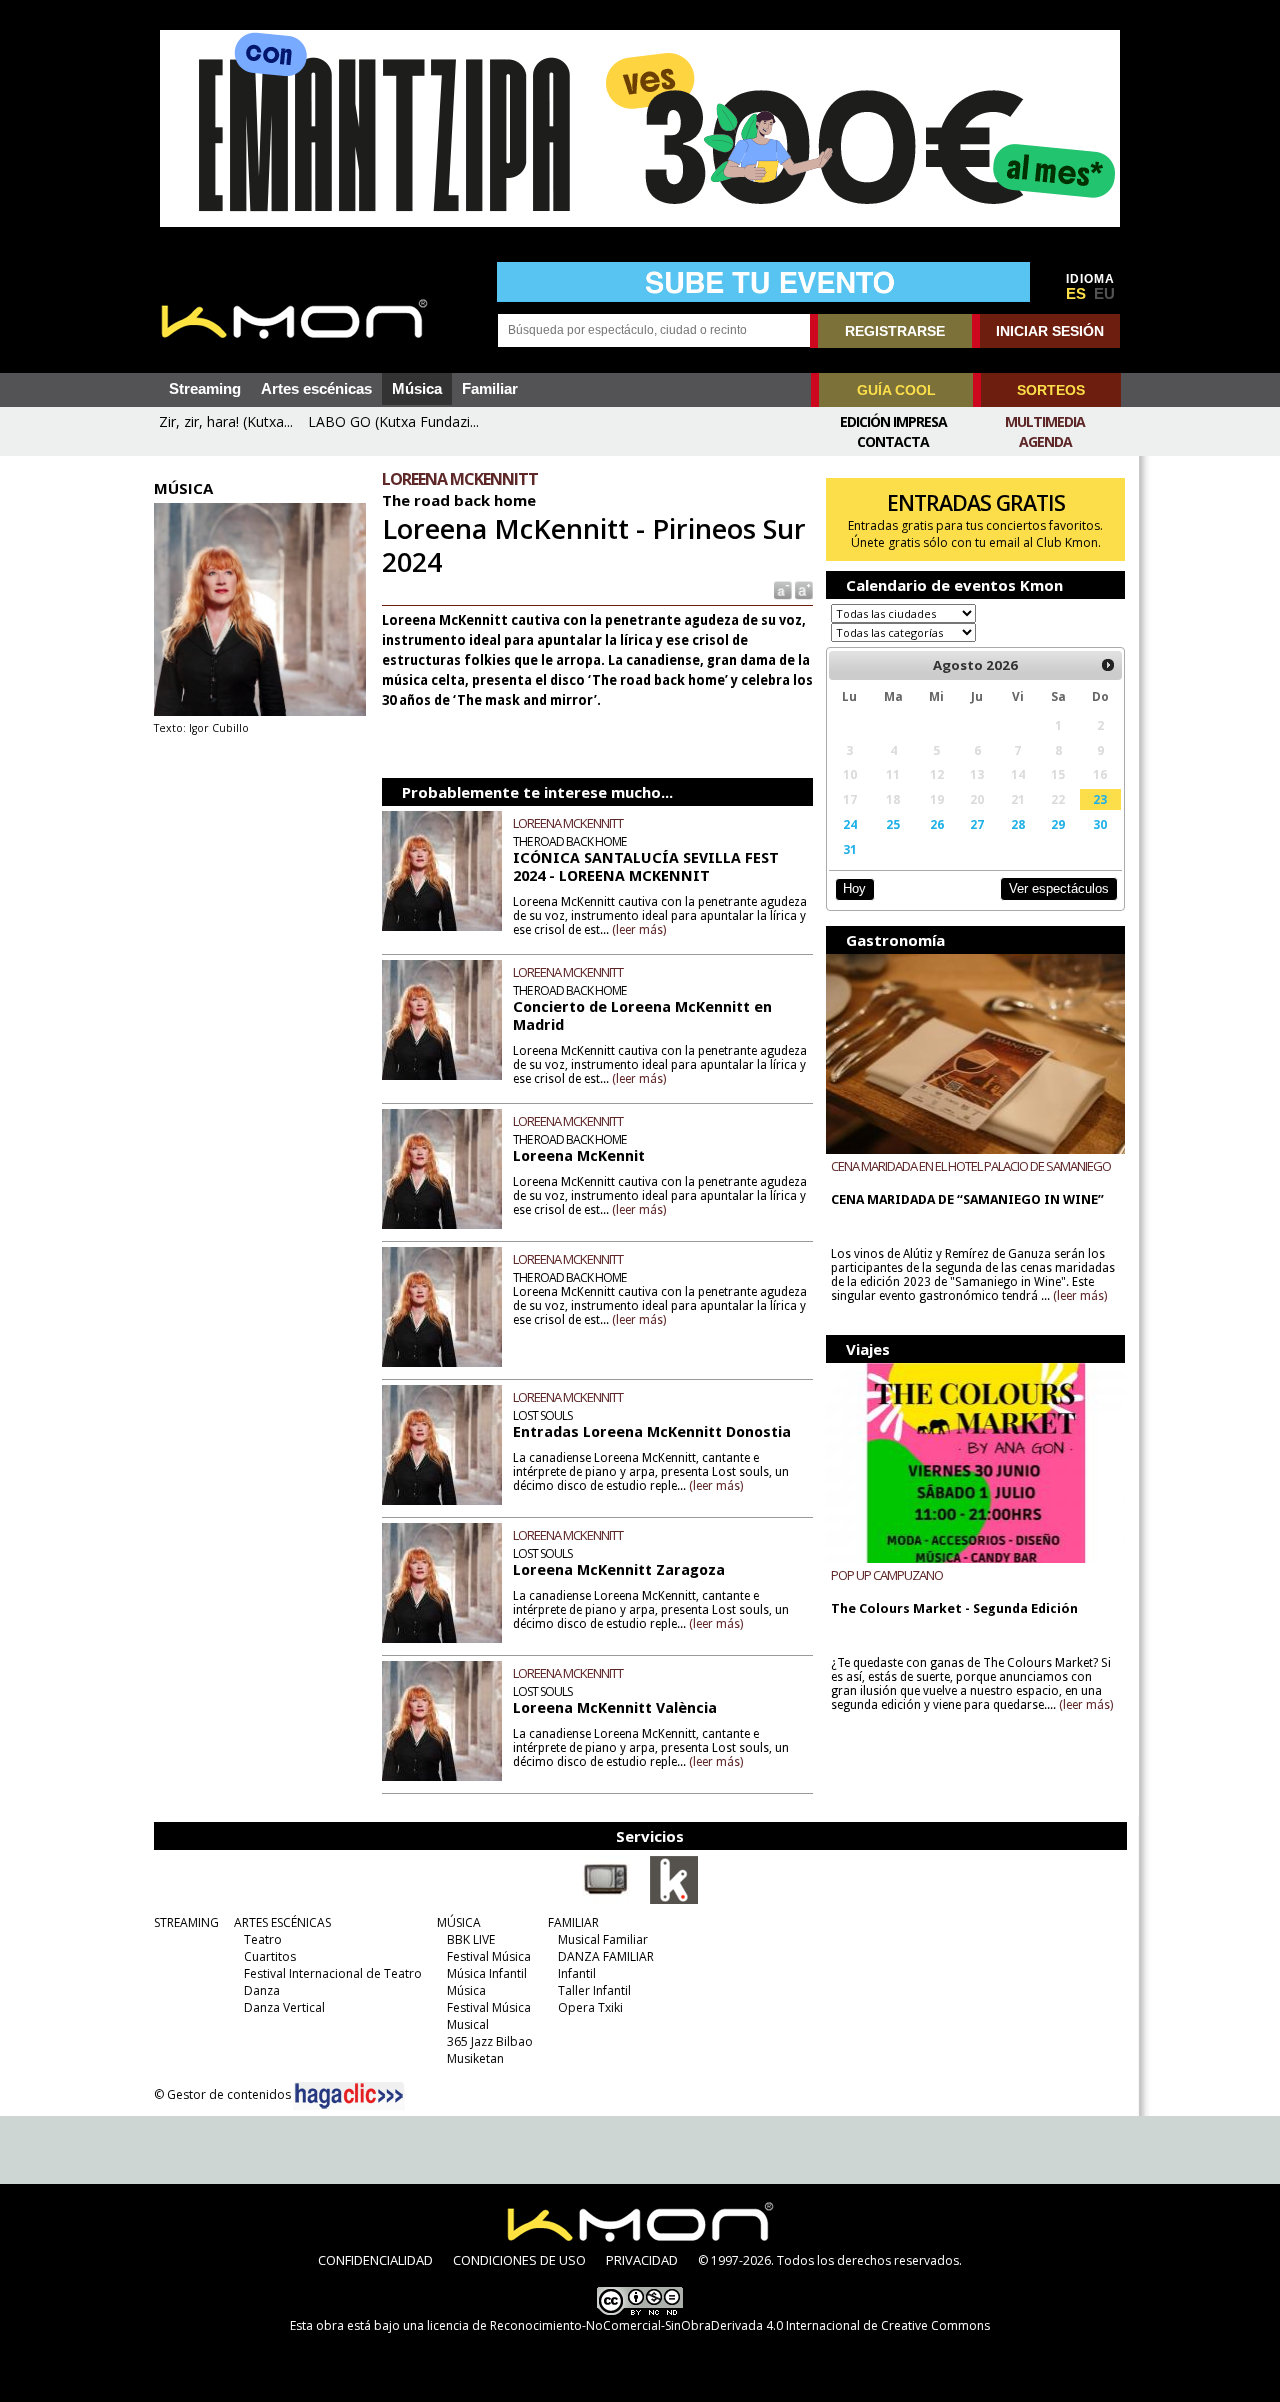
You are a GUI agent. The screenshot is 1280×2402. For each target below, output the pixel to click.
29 (1058, 824)
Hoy (854, 888)
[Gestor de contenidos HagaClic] (349, 2096)
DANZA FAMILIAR (606, 1956)
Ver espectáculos (1059, 888)
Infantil (577, 1973)
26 (937, 824)
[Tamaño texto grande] (802, 589)
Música (417, 389)
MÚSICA (459, 1922)
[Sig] (1108, 665)
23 (1100, 799)
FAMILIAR (573, 1922)
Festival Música (489, 1956)
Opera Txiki (590, 2007)
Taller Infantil (594, 1990)
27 (977, 824)
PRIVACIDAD (642, 2260)
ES (1076, 294)
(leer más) (639, 930)
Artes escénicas (316, 389)
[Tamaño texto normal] (781, 589)
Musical (468, 2024)
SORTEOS (1051, 390)
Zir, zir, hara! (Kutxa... (226, 421)
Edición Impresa (893, 421)
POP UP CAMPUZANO (887, 1575)
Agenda (1045, 441)
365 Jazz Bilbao (490, 2041)
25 (893, 824)
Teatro (263, 1939)
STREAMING (186, 1922)
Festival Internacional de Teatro (333, 1973)
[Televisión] (606, 1900)
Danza (262, 1990)
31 (850, 849)
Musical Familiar (603, 1939)
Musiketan (475, 2058)
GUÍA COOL (896, 390)
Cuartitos (270, 1956)
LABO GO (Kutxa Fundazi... (393, 421)
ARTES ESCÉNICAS (282, 1922)
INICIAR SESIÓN (1050, 331)
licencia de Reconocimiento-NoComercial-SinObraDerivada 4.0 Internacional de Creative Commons (708, 2325)
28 (1018, 824)
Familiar (490, 389)
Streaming (205, 389)
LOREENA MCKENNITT (568, 823)
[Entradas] (674, 1900)
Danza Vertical (284, 2007)
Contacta (893, 441)
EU (1104, 294)
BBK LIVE (471, 1939)
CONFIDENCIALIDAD (375, 2260)
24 (850, 824)
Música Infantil (487, 1973)
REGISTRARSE (895, 331)
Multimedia (1045, 421)
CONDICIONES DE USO (519, 2260)
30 (1100, 824)
